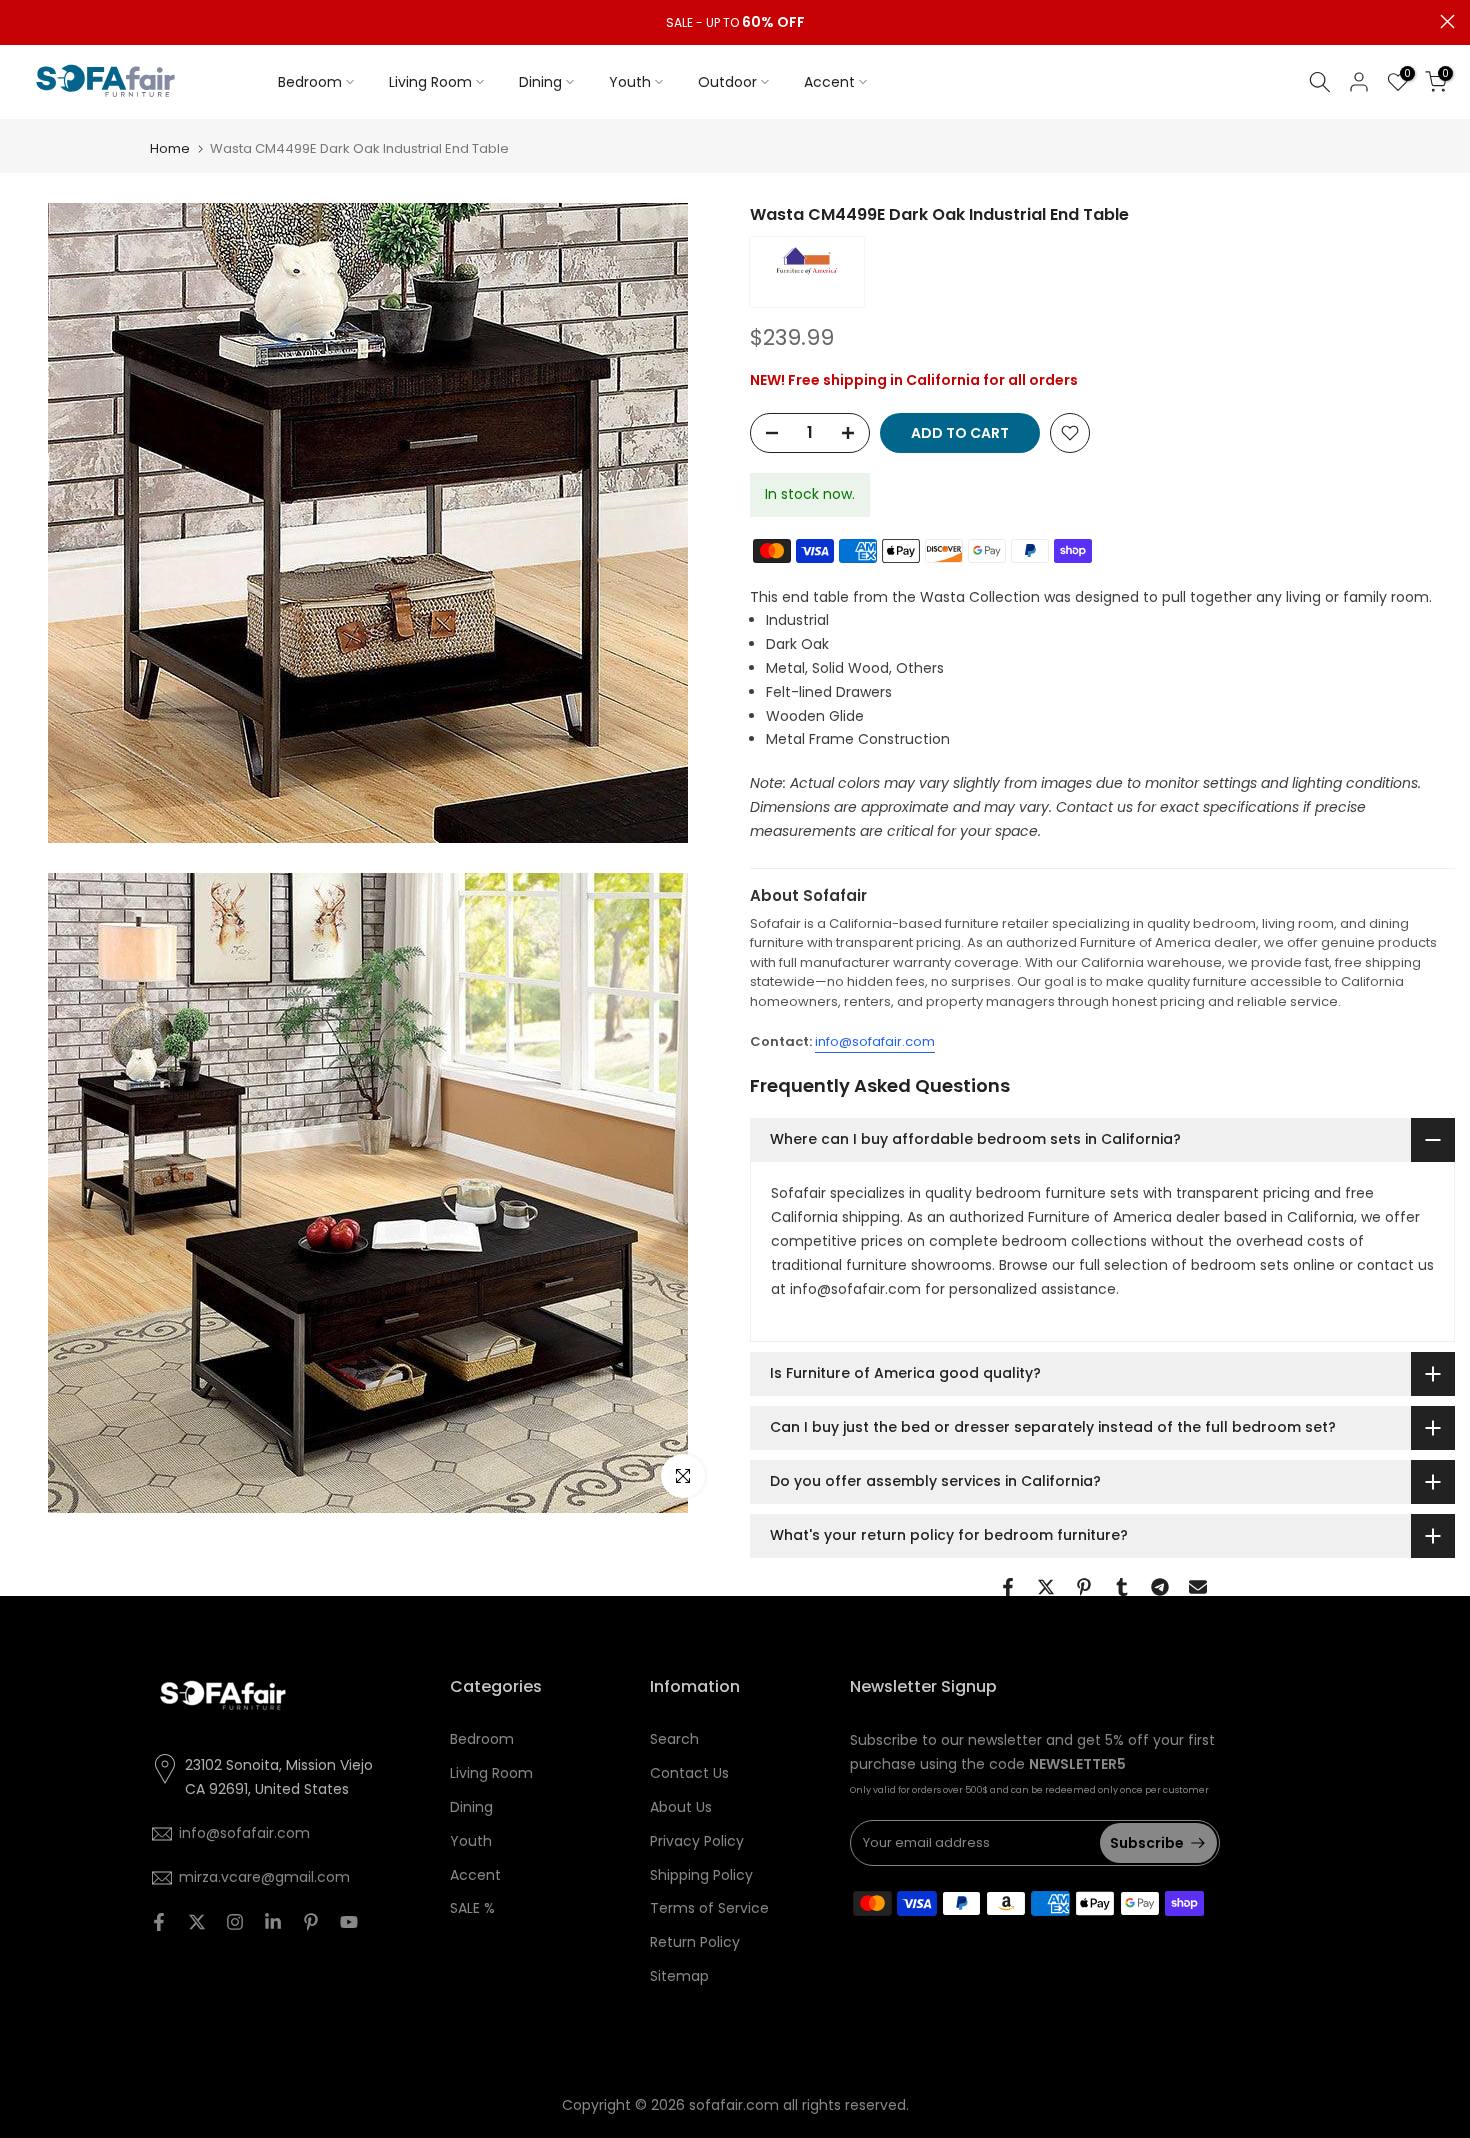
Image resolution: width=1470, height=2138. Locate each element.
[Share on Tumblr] (1122, 1587)
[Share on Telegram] (1160, 1587)
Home (170, 148)
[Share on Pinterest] (1084, 1587)
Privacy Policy (697, 1841)
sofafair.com (734, 2105)
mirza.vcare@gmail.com (264, 1877)
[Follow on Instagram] (235, 1922)
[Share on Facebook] (1008, 1587)
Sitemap (679, 1976)
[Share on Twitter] (1046, 1587)
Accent (829, 82)
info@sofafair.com (875, 1041)
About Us (681, 1807)
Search (674, 1739)
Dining (540, 82)
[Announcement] (735, 23)
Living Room (430, 82)
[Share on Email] (1198, 1587)
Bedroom (310, 82)
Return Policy (695, 1942)
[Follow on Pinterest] (311, 1922)
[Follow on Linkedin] (273, 1922)
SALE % (472, 1908)
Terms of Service (709, 1908)
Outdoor (727, 82)
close (22, 21)
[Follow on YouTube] (349, 1922)
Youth (630, 82)
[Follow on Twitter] (197, 1922)
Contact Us (689, 1773)
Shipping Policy (701, 1875)
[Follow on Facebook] (159, 1922)
